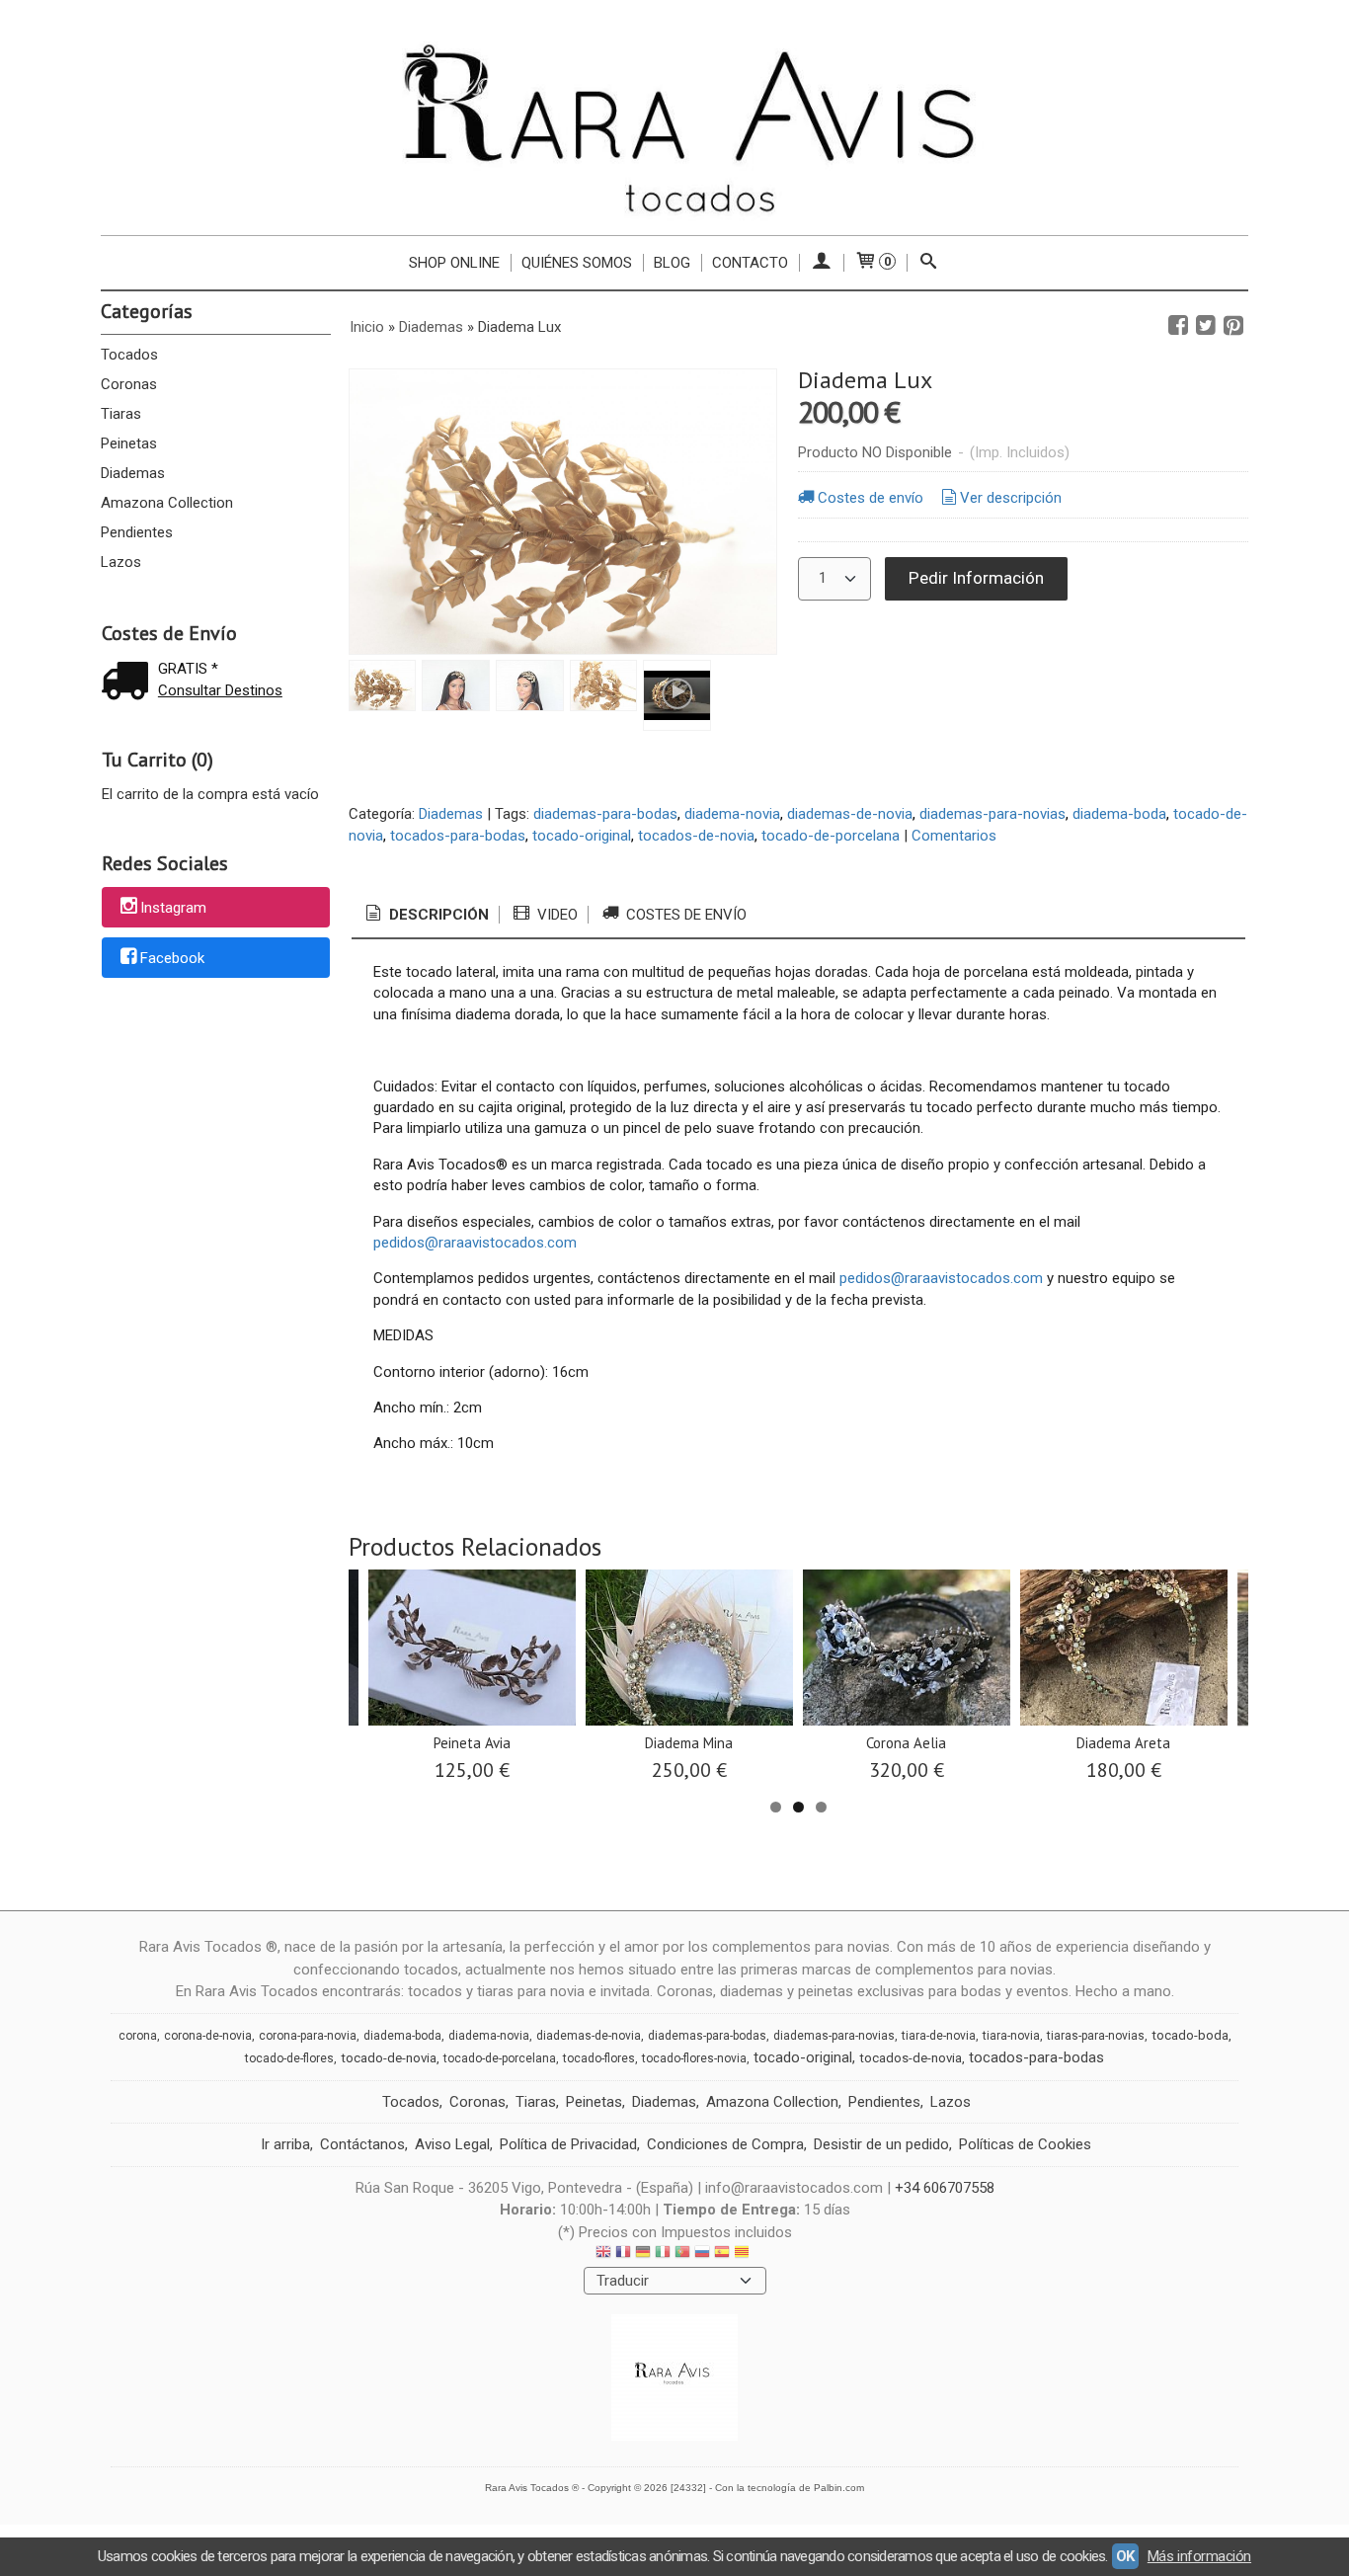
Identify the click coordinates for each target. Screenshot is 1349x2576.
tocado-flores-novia (694, 2058)
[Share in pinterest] (1233, 326)
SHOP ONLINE (454, 263)
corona (138, 2036)
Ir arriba (285, 2144)
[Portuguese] (682, 2254)
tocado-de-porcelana (831, 836)
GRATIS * (188, 669)
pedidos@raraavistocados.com (475, 1243)
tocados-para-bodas (458, 836)
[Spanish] (722, 2254)
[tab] (426, 915)
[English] (603, 2254)
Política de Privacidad (568, 2144)
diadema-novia (732, 814)
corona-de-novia (208, 2036)
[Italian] (663, 2254)
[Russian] (702, 2254)
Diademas (133, 473)
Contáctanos (362, 2144)
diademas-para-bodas (605, 814)
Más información (1199, 2556)
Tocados (129, 355)
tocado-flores (599, 2058)
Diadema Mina (689, 1743)
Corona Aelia (906, 1743)
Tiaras (121, 414)
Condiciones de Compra (725, 2144)
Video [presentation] (555, 915)
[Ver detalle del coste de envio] (129, 683)
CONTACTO (750, 263)
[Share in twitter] (1206, 326)
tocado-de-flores (289, 2058)
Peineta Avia (472, 1743)
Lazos (121, 562)
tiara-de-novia (939, 2036)
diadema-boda (1119, 814)
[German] (643, 2254)
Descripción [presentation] (437, 915)
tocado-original (582, 836)
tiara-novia (1011, 2036)
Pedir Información (976, 578)
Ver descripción (1011, 498)
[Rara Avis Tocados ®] (674, 127)
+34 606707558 (945, 2188)
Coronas (129, 384)
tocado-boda (1190, 2035)
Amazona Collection (167, 503)
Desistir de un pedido (881, 2144)
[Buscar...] (929, 263)
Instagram (173, 909)
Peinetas (129, 443)
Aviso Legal (452, 2144)
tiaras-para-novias (1096, 2036)
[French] (623, 2254)
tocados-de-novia (696, 836)
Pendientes (137, 532)
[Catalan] (744, 2254)
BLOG (672, 263)
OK (1125, 2556)
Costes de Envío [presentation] (684, 915)
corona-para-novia (308, 2036)
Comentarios (954, 836)
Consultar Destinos (220, 690)
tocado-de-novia (389, 2058)
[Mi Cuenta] (821, 263)
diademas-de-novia (850, 814)
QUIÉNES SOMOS (577, 263)
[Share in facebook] (1178, 326)
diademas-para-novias (992, 814)
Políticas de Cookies (1025, 2144)
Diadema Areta (1123, 1743)
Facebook (172, 959)
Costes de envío (871, 498)
